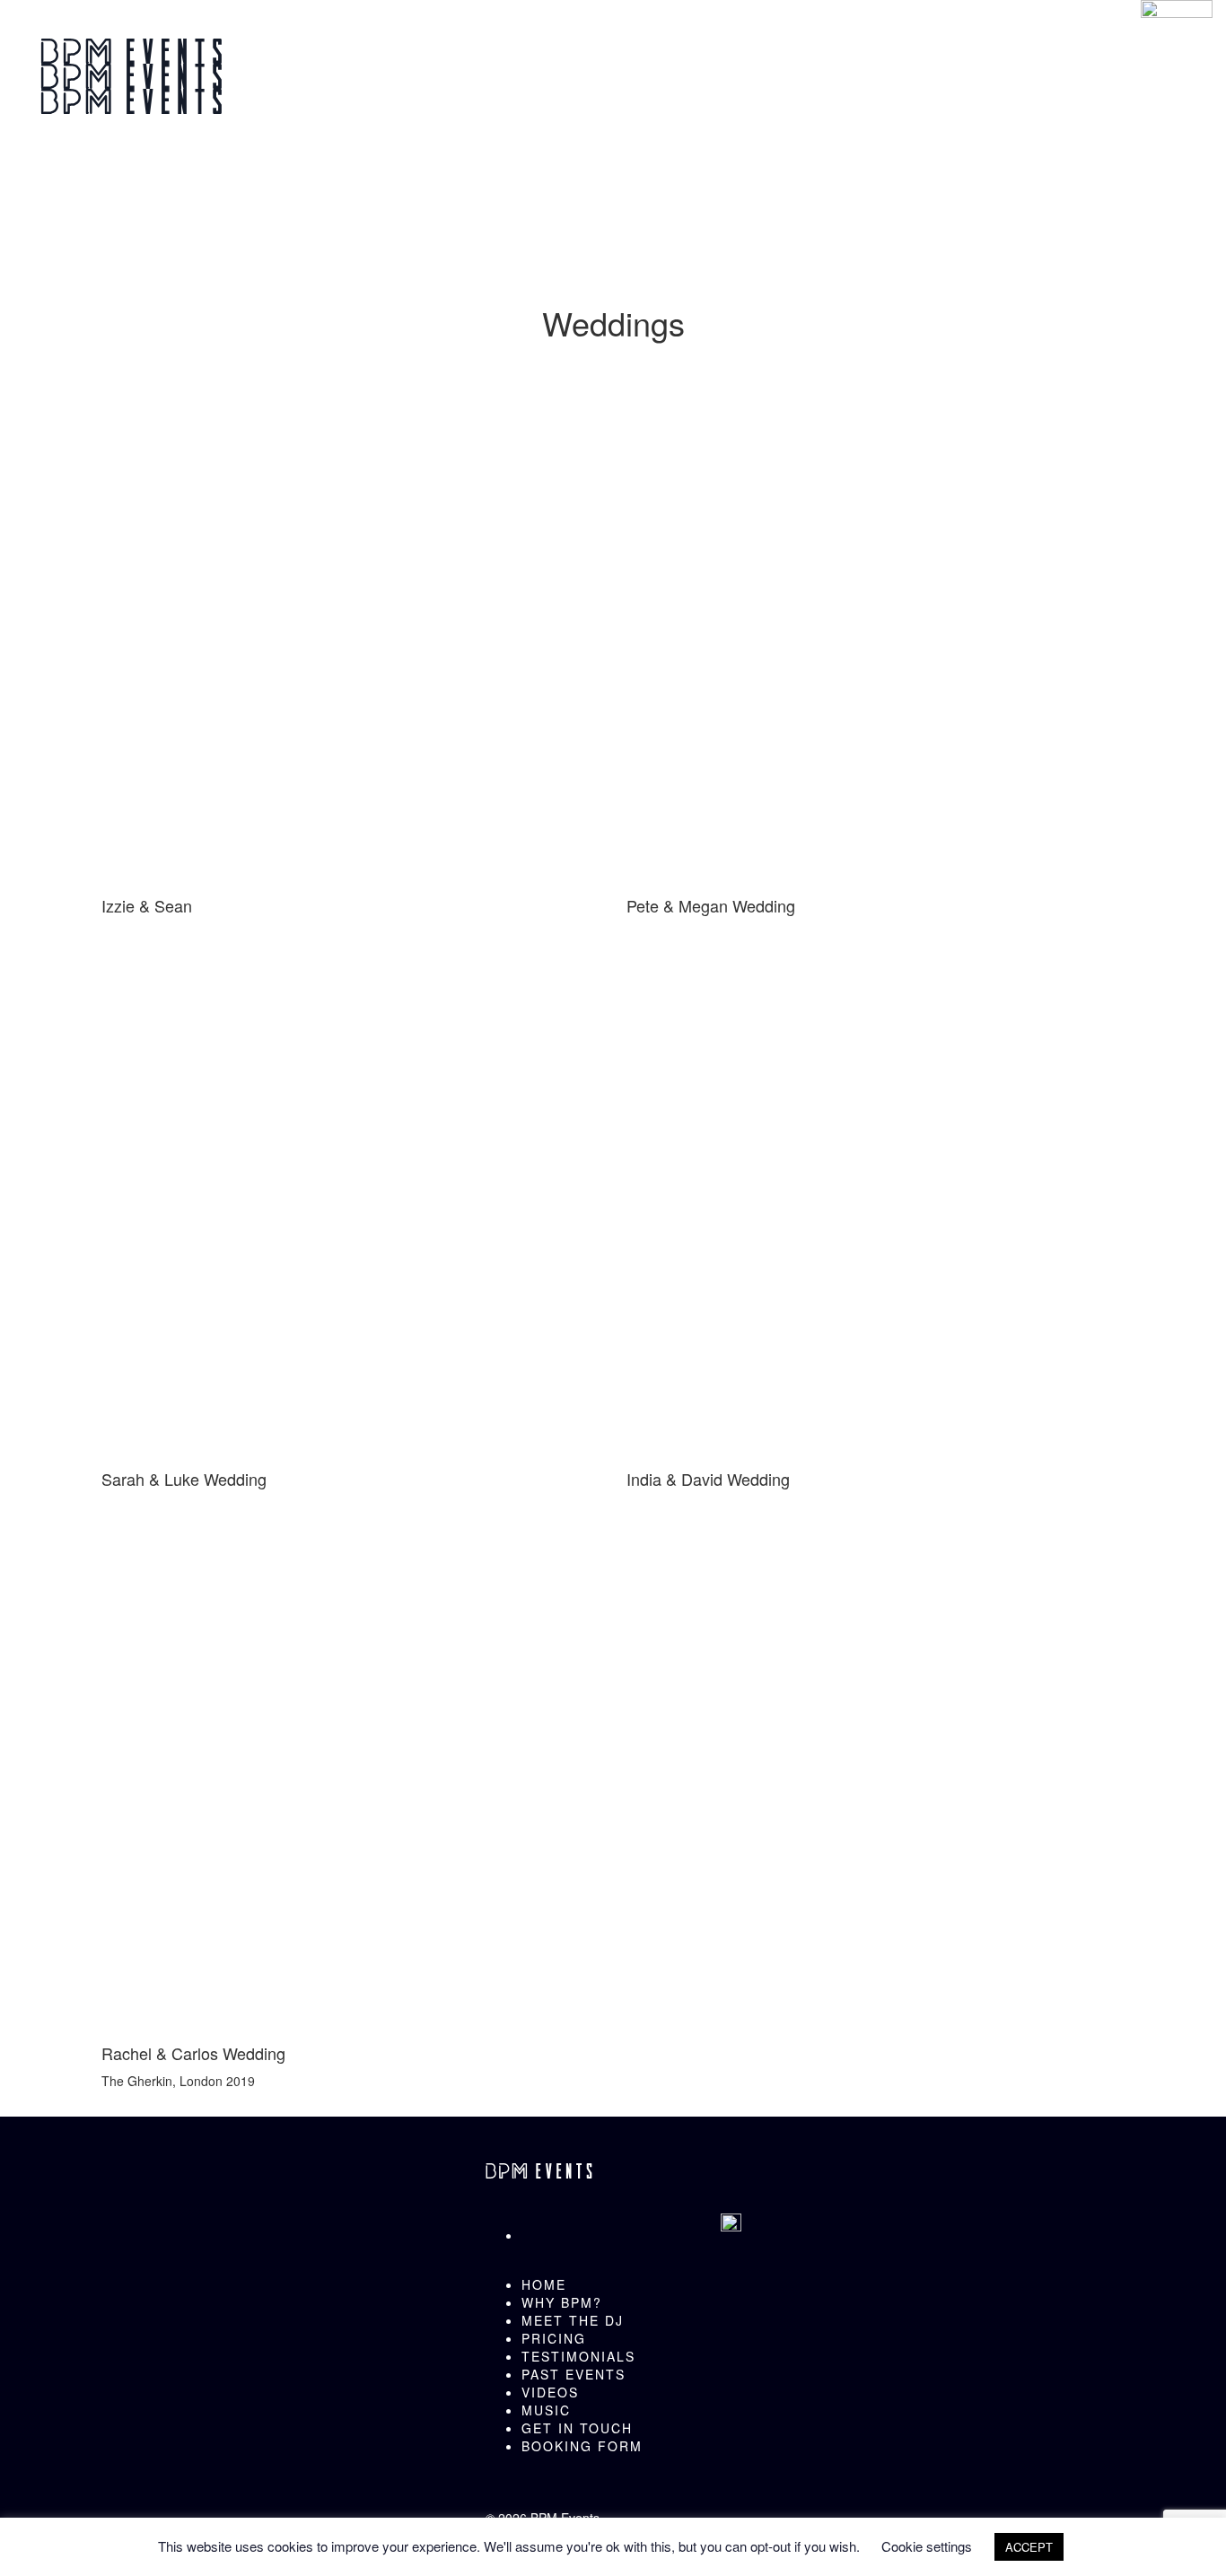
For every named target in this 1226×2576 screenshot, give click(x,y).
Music (546, 2410)
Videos (550, 2392)
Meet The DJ (573, 2320)
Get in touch (577, 2428)
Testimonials (578, 2356)
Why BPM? (562, 2302)
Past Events (574, 2374)
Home (544, 2284)
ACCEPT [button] (1029, 2547)
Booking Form (582, 2446)
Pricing (554, 2338)
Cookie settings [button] (927, 2546)
